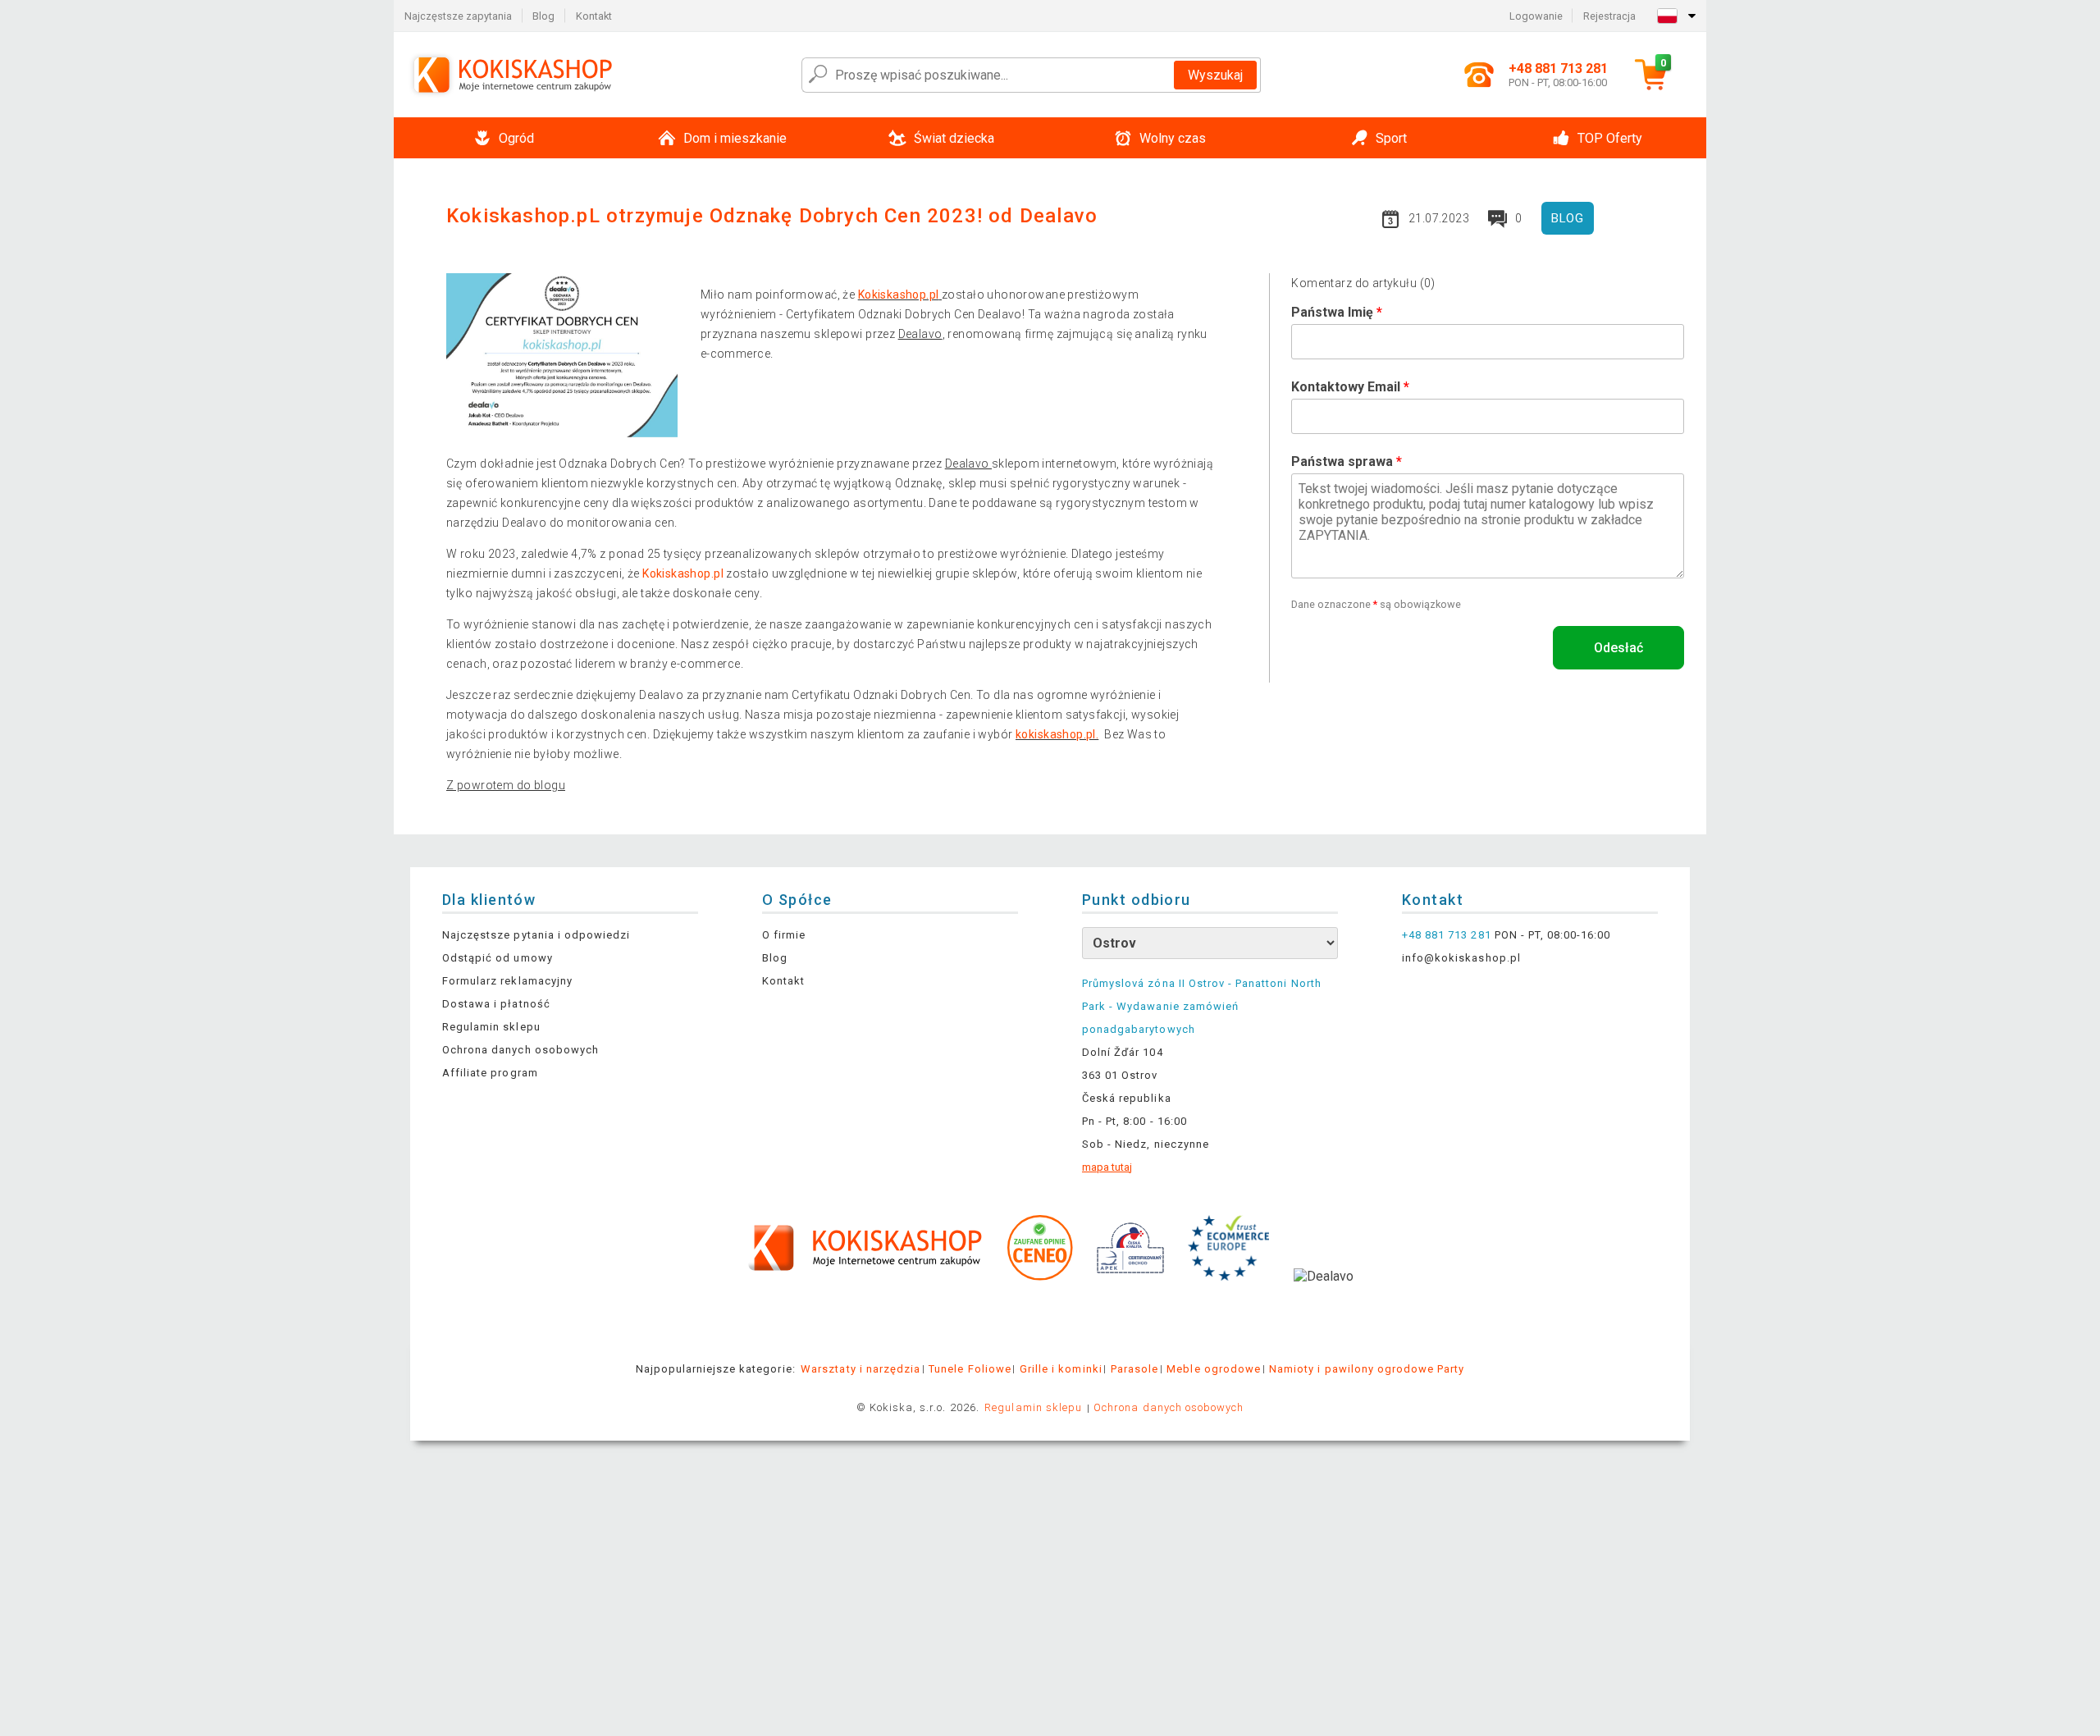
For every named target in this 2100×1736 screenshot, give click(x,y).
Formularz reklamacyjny (507, 981)
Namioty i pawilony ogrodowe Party (1367, 1369)
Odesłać (1618, 648)
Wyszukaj (1215, 75)
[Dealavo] (1324, 1301)
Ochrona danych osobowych (520, 1050)
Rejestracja (1609, 16)
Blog (543, 16)
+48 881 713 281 (1447, 935)
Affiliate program (490, 1073)
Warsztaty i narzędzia (861, 1369)
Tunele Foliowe (970, 1369)
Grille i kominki (1061, 1369)
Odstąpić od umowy (498, 958)
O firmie (784, 935)
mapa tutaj (1107, 1167)
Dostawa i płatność (496, 1004)
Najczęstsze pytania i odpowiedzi (536, 935)
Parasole (1134, 1369)
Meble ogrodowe (1214, 1369)
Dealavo (920, 334)
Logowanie (1536, 16)
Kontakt (594, 16)
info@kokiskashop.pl (1461, 958)
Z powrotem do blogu (506, 785)
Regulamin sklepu (491, 1027)
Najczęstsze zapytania (458, 16)
